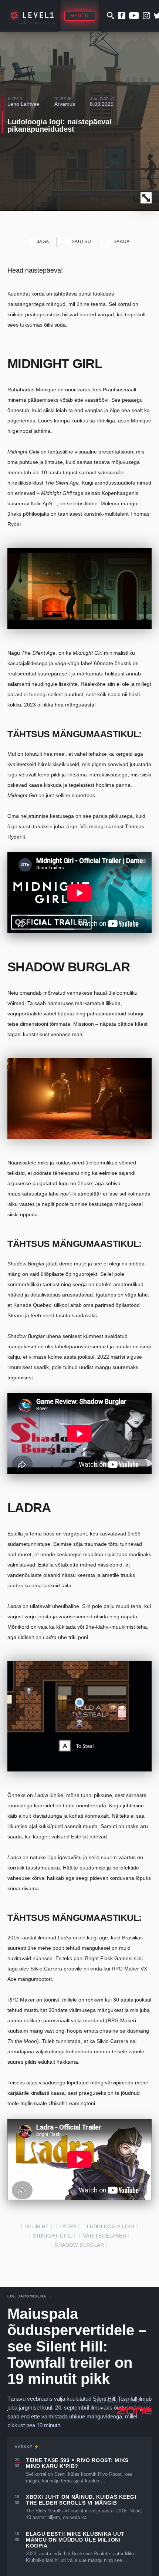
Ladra (68, 2227)
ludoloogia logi (111, 2227)
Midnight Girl (52, 2236)
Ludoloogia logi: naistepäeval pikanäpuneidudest (60, 125)
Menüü (80, 16)
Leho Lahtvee (23, 104)
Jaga (42, 242)
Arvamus (65, 104)
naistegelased (104, 2236)
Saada (121, 242)
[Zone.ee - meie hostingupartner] (134, 2411)
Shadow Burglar (79, 2245)
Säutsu (81, 242)
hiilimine (37, 2227)
